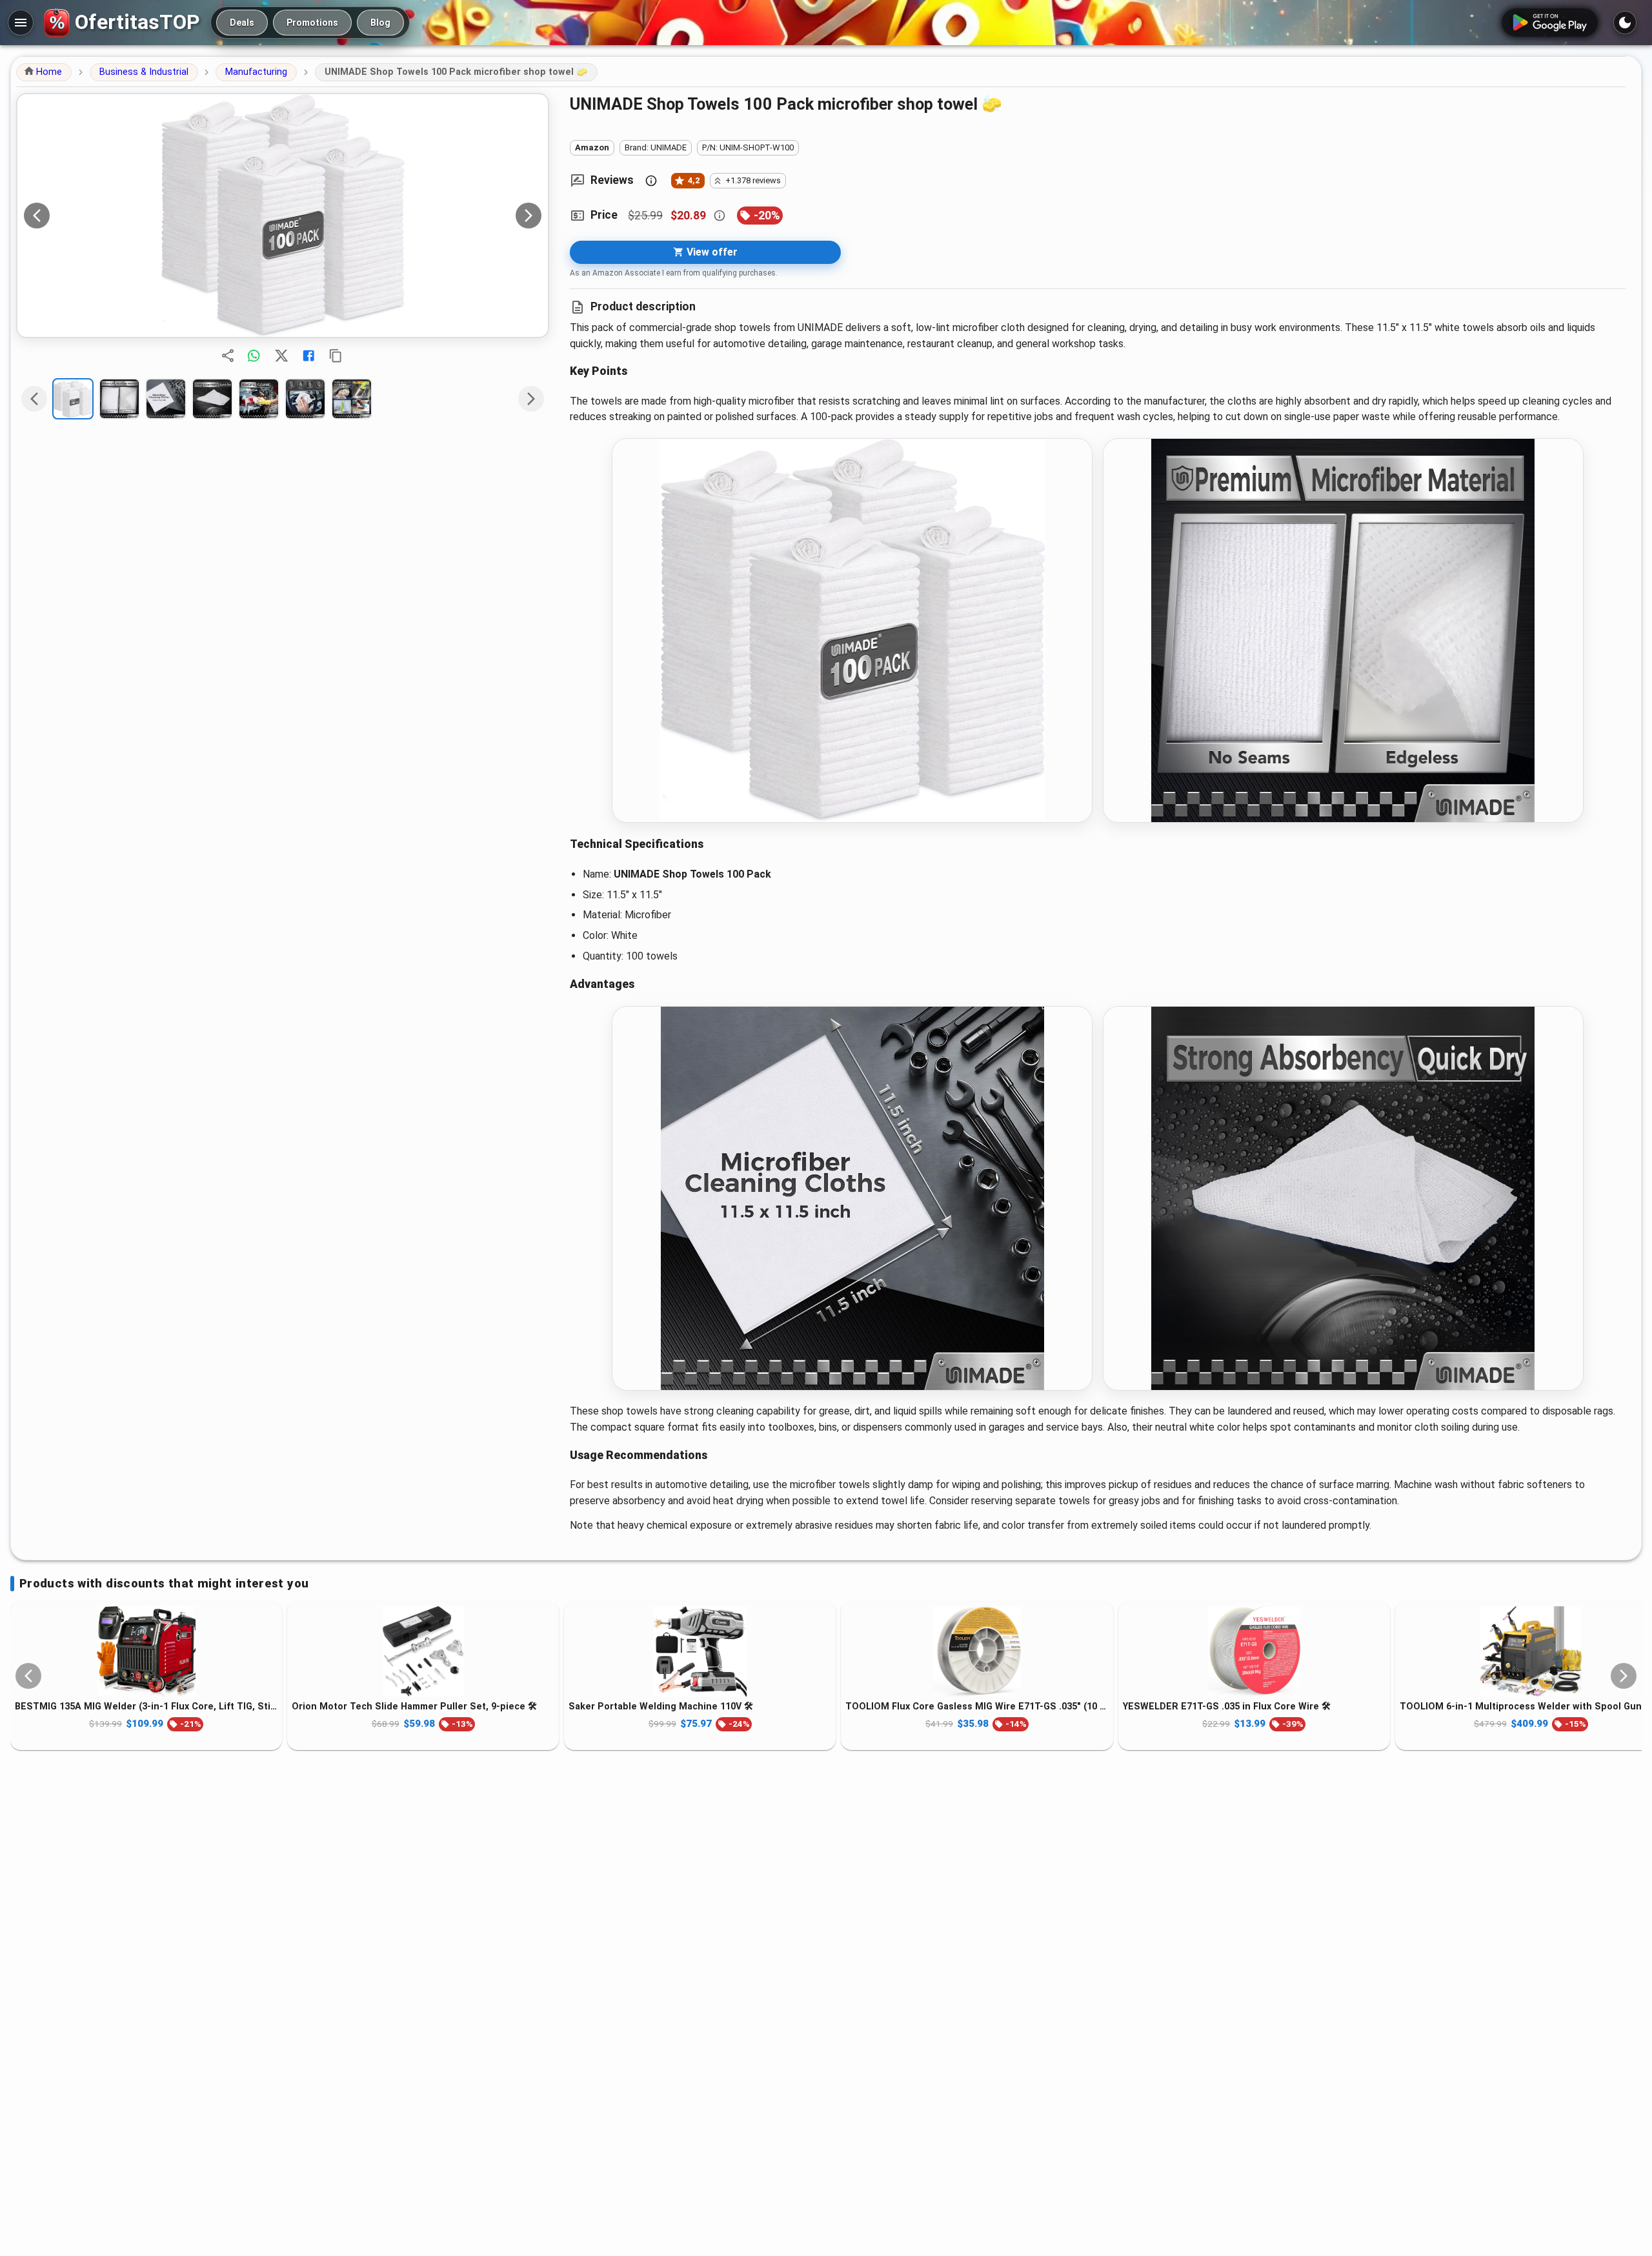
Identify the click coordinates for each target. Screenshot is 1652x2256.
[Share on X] (281, 356)
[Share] (228, 356)
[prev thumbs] (34, 399)
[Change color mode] (1625, 23)
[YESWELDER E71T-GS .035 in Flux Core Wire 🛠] (1254, 1651)
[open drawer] (21, 23)
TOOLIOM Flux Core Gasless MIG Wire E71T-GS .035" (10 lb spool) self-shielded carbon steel (977, 1707)
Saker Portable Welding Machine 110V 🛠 (661, 1707)
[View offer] (283, 216)
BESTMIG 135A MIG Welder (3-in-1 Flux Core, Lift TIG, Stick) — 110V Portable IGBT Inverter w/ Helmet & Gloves (146, 1707)
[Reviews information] (651, 181)
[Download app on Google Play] (1550, 23)
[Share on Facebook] (308, 356)
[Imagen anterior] (37, 216)
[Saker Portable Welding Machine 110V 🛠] (700, 1651)
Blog (380, 23)
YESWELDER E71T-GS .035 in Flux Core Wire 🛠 (1227, 1707)
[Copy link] (336, 356)
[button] (44, 72)
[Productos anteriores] (28, 1676)
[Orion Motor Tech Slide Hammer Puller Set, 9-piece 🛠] (423, 1651)
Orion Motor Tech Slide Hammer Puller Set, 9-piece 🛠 (414, 1707)
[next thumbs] (531, 399)
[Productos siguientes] (1624, 1676)
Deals (242, 23)
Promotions (312, 23)
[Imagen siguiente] (529, 216)
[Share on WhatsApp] (254, 356)
